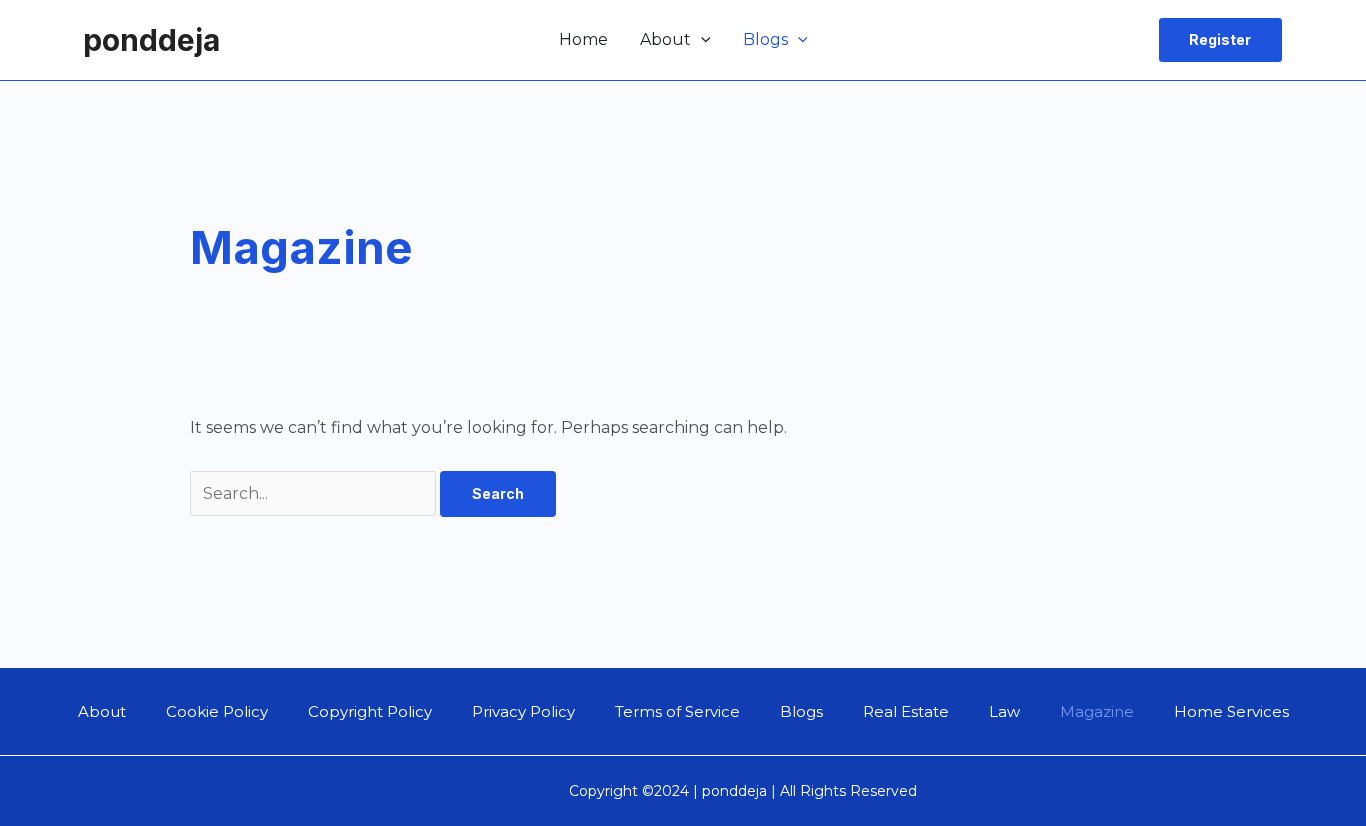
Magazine (1097, 711)
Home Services (1231, 711)
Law (1004, 711)
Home (583, 39)
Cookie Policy (217, 711)
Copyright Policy (370, 711)
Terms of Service (677, 711)
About (665, 39)
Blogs (765, 39)
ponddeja (151, 40)
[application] (701, 40)
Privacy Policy (523, 711)
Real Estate (906, 711)
